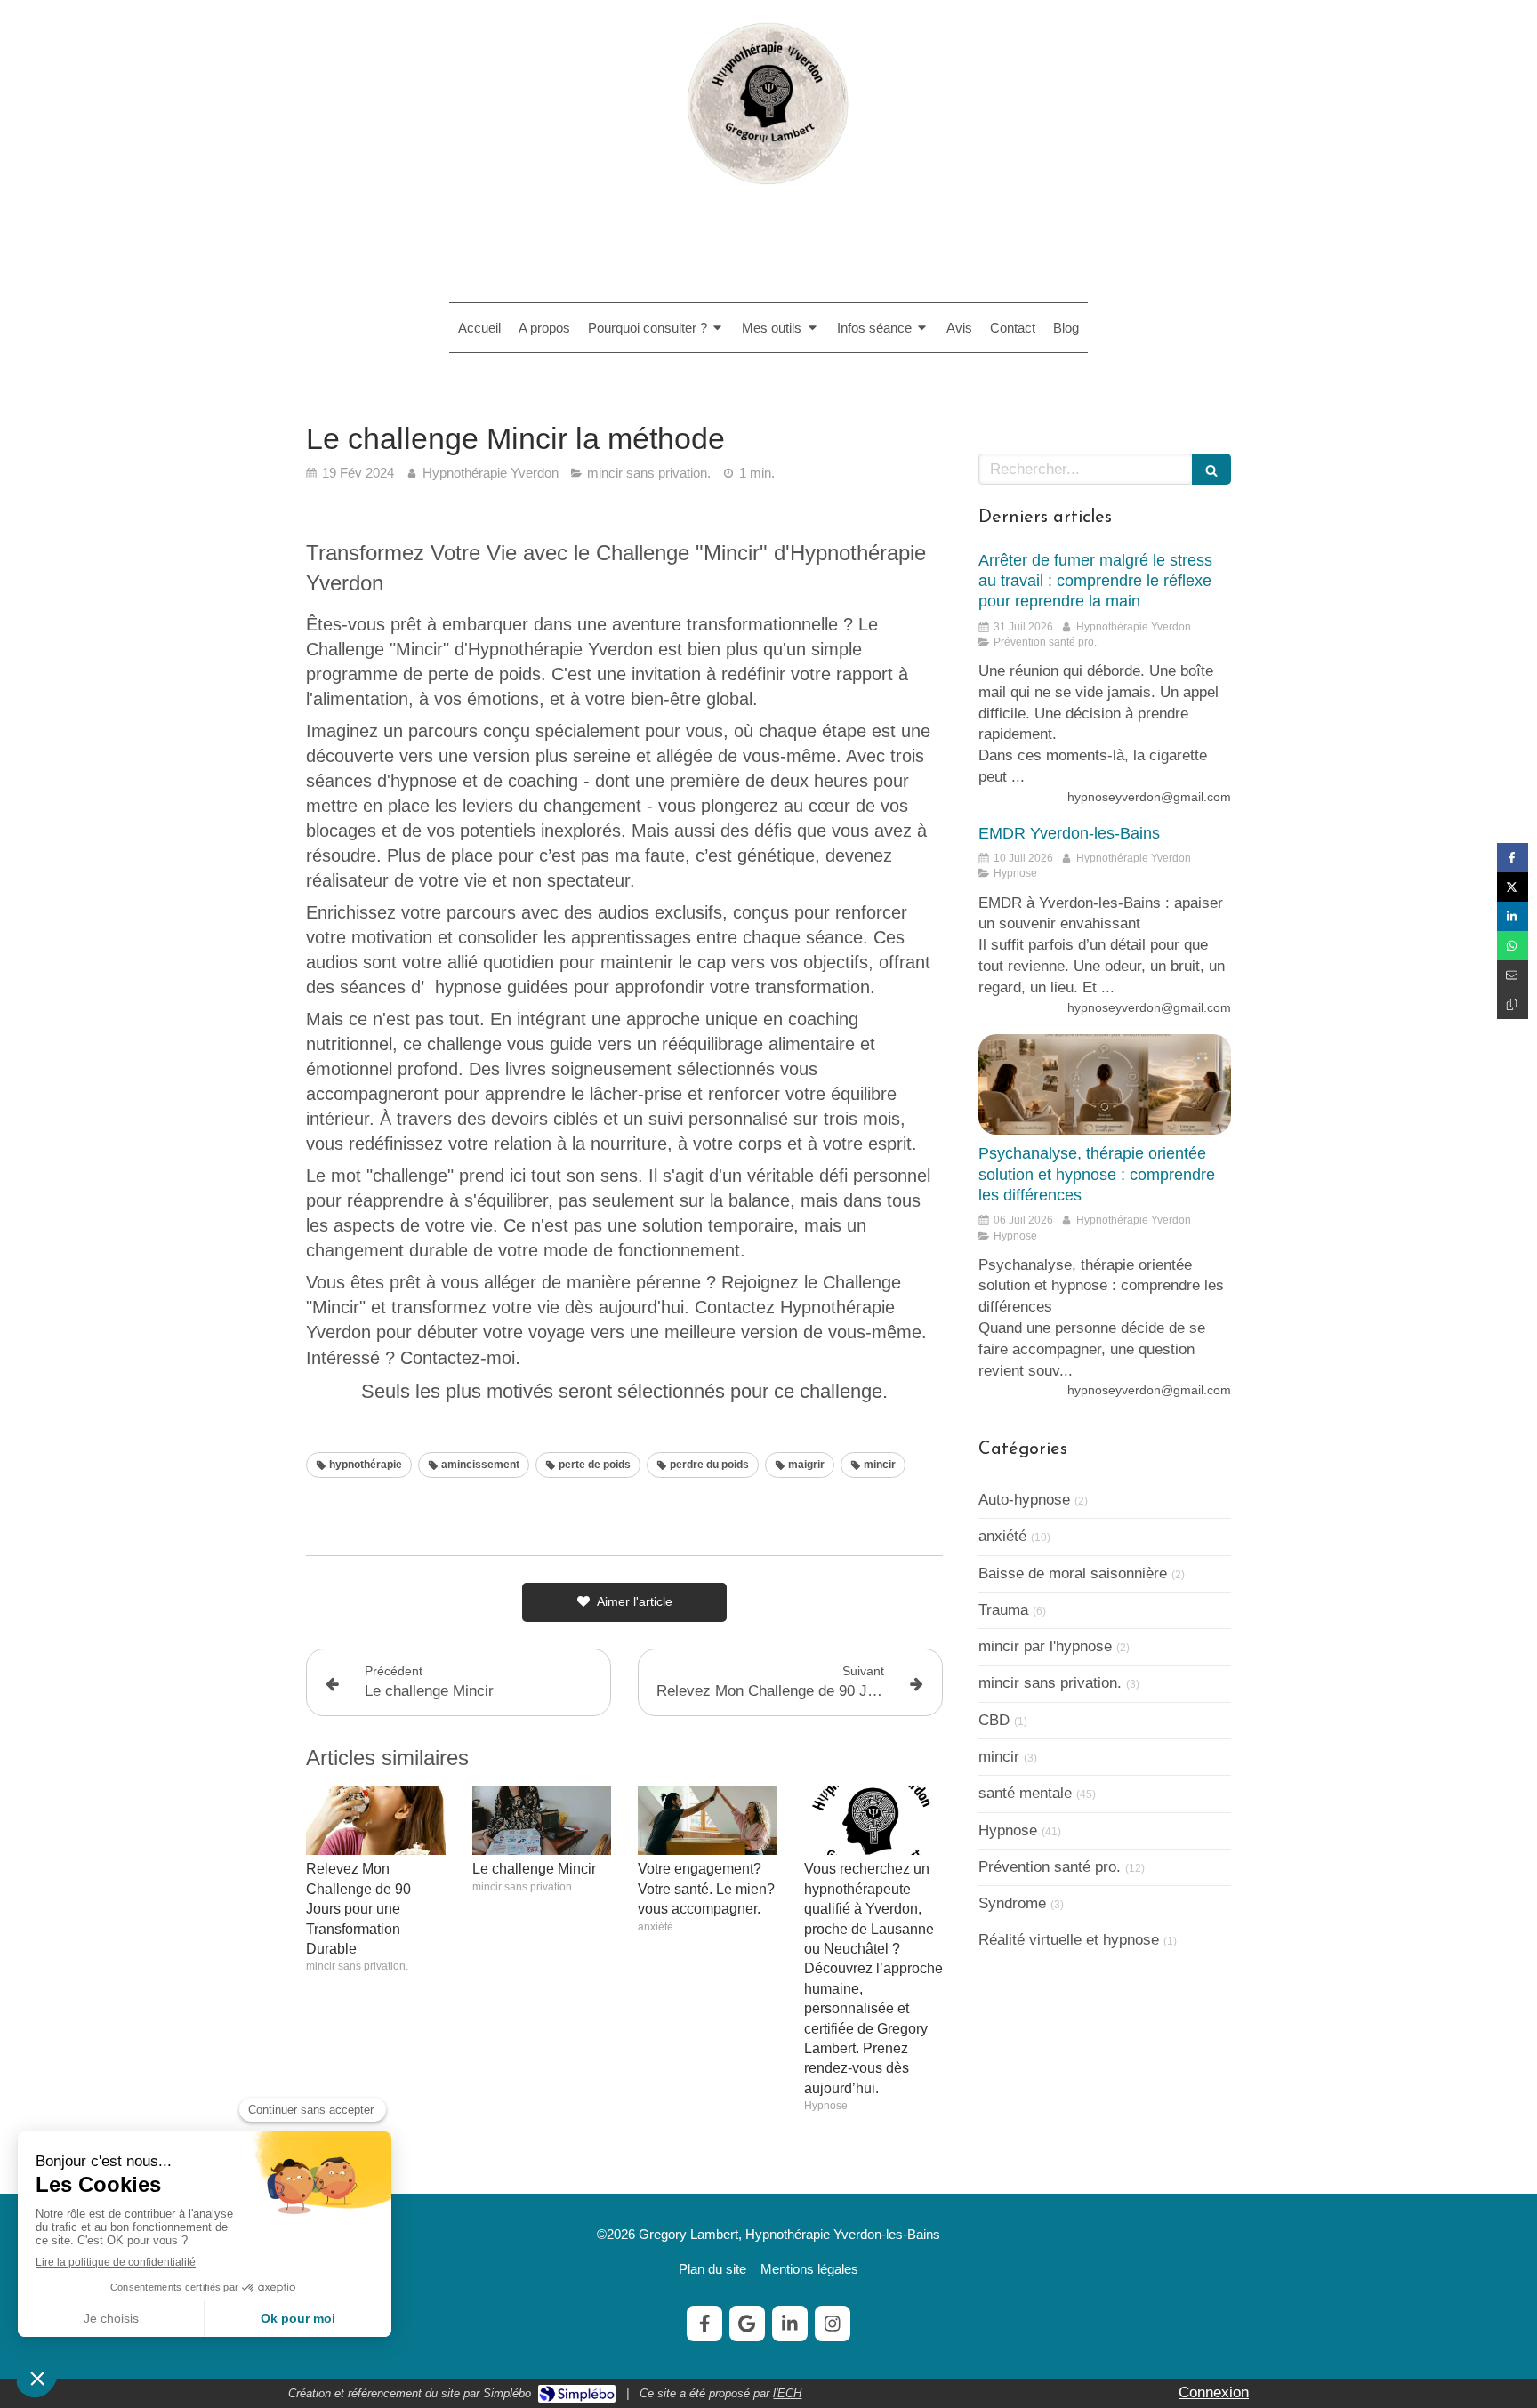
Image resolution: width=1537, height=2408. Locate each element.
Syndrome (1012, 1903)
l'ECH (787, 2393)
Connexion (1214, 2392)
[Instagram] (833, 2324)
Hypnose (1008, 1830)
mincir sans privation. (1050, 1683)
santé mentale (1025, 1793)
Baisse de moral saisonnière (1073, 1573)
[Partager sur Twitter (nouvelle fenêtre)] (1513, 887)
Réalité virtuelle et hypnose (1069, 1940)
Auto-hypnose (1024, 1500)
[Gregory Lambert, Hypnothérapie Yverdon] (768, 194)
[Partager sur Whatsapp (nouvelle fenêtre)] (1513, 946)
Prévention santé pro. (1050, 1867)
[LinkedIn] (790, 2324)
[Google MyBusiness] (747, 2324)
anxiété (1002, 1536)
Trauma (1003, 1610)
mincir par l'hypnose (1045, 1646)
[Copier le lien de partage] (1513, 1004)
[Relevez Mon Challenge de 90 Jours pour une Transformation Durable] (376, 1820)
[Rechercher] (1211, 469)
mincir (999, 1757)
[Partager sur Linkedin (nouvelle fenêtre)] (1513, 916)
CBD (994, 1720)
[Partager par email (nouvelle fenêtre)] (1513, 975)
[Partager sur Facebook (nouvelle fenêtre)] (1513, 858)
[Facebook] (704, 2324)
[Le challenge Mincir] (542, 1820)
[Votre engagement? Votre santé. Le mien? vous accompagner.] (708, 1820)
